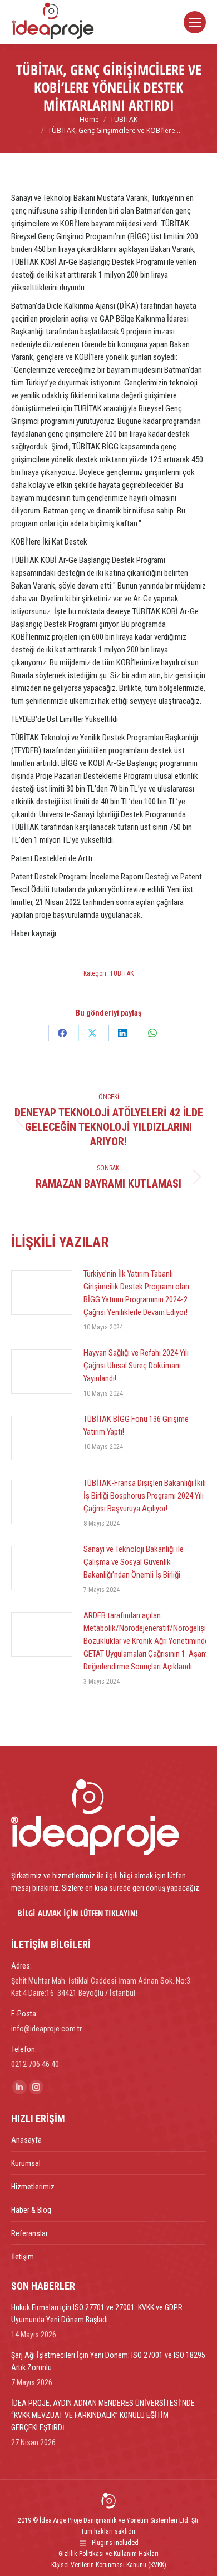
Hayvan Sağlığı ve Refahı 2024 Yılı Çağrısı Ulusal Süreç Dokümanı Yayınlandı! (136, 1366)
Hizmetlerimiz (33, 2187)
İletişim (23, 2257)
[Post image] (42, 1293)
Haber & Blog (31, 2210)
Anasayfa (26, 2140)
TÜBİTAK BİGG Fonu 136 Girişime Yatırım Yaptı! (136, 1425)
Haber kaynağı (34, 933)
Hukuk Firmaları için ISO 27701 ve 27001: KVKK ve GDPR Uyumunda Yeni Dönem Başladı (97, 2313)
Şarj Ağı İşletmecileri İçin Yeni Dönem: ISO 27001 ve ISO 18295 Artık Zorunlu (108, 2361)
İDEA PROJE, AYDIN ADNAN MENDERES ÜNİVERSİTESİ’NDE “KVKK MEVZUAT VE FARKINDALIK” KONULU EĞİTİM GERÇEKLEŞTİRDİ (103, 2415)
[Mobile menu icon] (195, 22)
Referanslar (29, 2233)
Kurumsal (26, 2163)
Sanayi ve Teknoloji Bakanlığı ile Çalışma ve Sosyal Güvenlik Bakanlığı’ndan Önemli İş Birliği (134, 1562)
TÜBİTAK (122, 973)
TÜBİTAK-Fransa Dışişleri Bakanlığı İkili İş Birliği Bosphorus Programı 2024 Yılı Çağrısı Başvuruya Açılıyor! (145, 1496)
